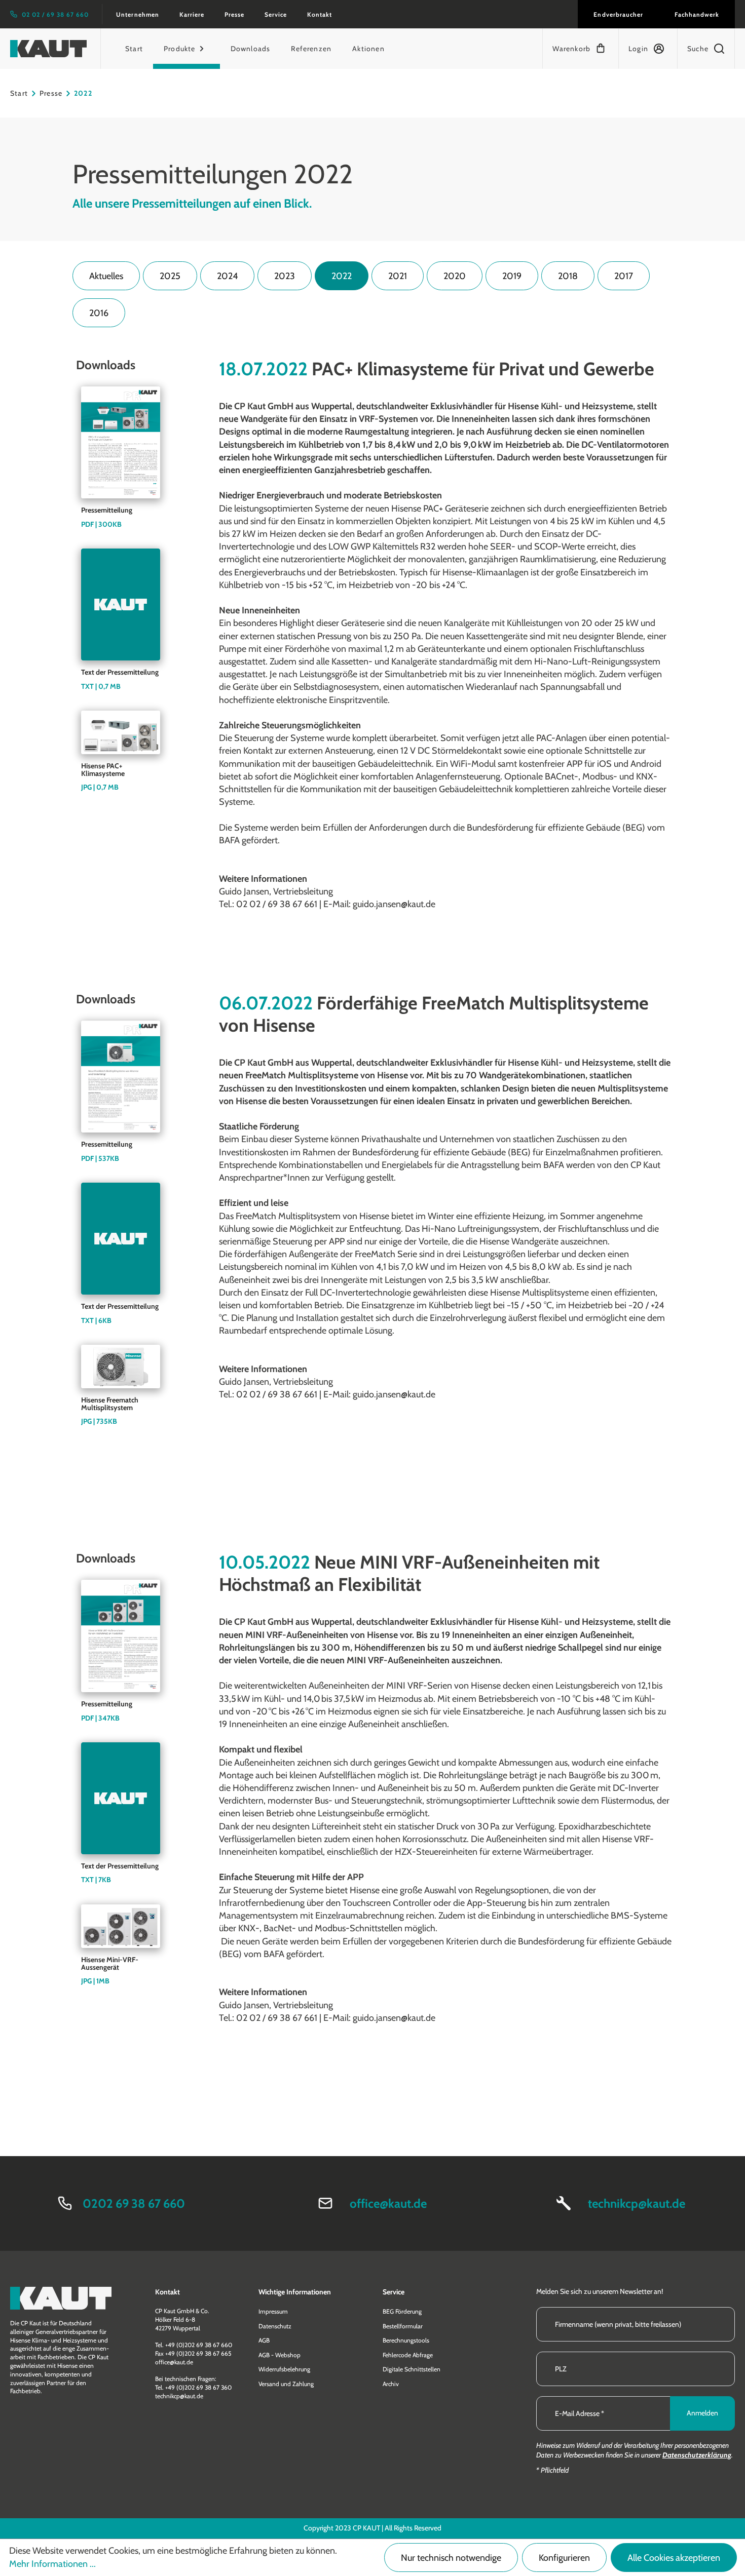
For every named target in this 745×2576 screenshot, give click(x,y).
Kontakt (320, 14)
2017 (624, 276)
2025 (170, 276)
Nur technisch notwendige (451, 2558)
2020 (455, 276)
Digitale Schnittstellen (412, 2369)
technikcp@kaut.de (637, 2203)
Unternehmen (137, 14)
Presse (234, 14)
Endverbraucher (618, 14)
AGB (264, 2340)
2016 (99, 313)
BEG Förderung (402, 2311)
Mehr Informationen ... (52, 2564)
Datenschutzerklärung (697, 2455)
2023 (285, 276)
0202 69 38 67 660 (134, 2203)
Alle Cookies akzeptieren (674, 2558)
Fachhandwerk (697, 14)
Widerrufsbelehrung (284, 2369)
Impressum (273, 2311)
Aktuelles (106, 276)
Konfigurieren (564, 2558)
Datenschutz (275, 2326)
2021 (398, 276)
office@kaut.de (388, 2203)
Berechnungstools (406, 2340)
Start (19, 93)
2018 (568, 276)
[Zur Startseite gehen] (48, 49)
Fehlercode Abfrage (408, 2355)
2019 (512, 276)
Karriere (192, 14)
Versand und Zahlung (286, 2384)
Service (276, 14)
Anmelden (702, 2413)
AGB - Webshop (280, 2355)
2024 (227, 276)
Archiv (391, 2384)
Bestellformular (403, 2326)
